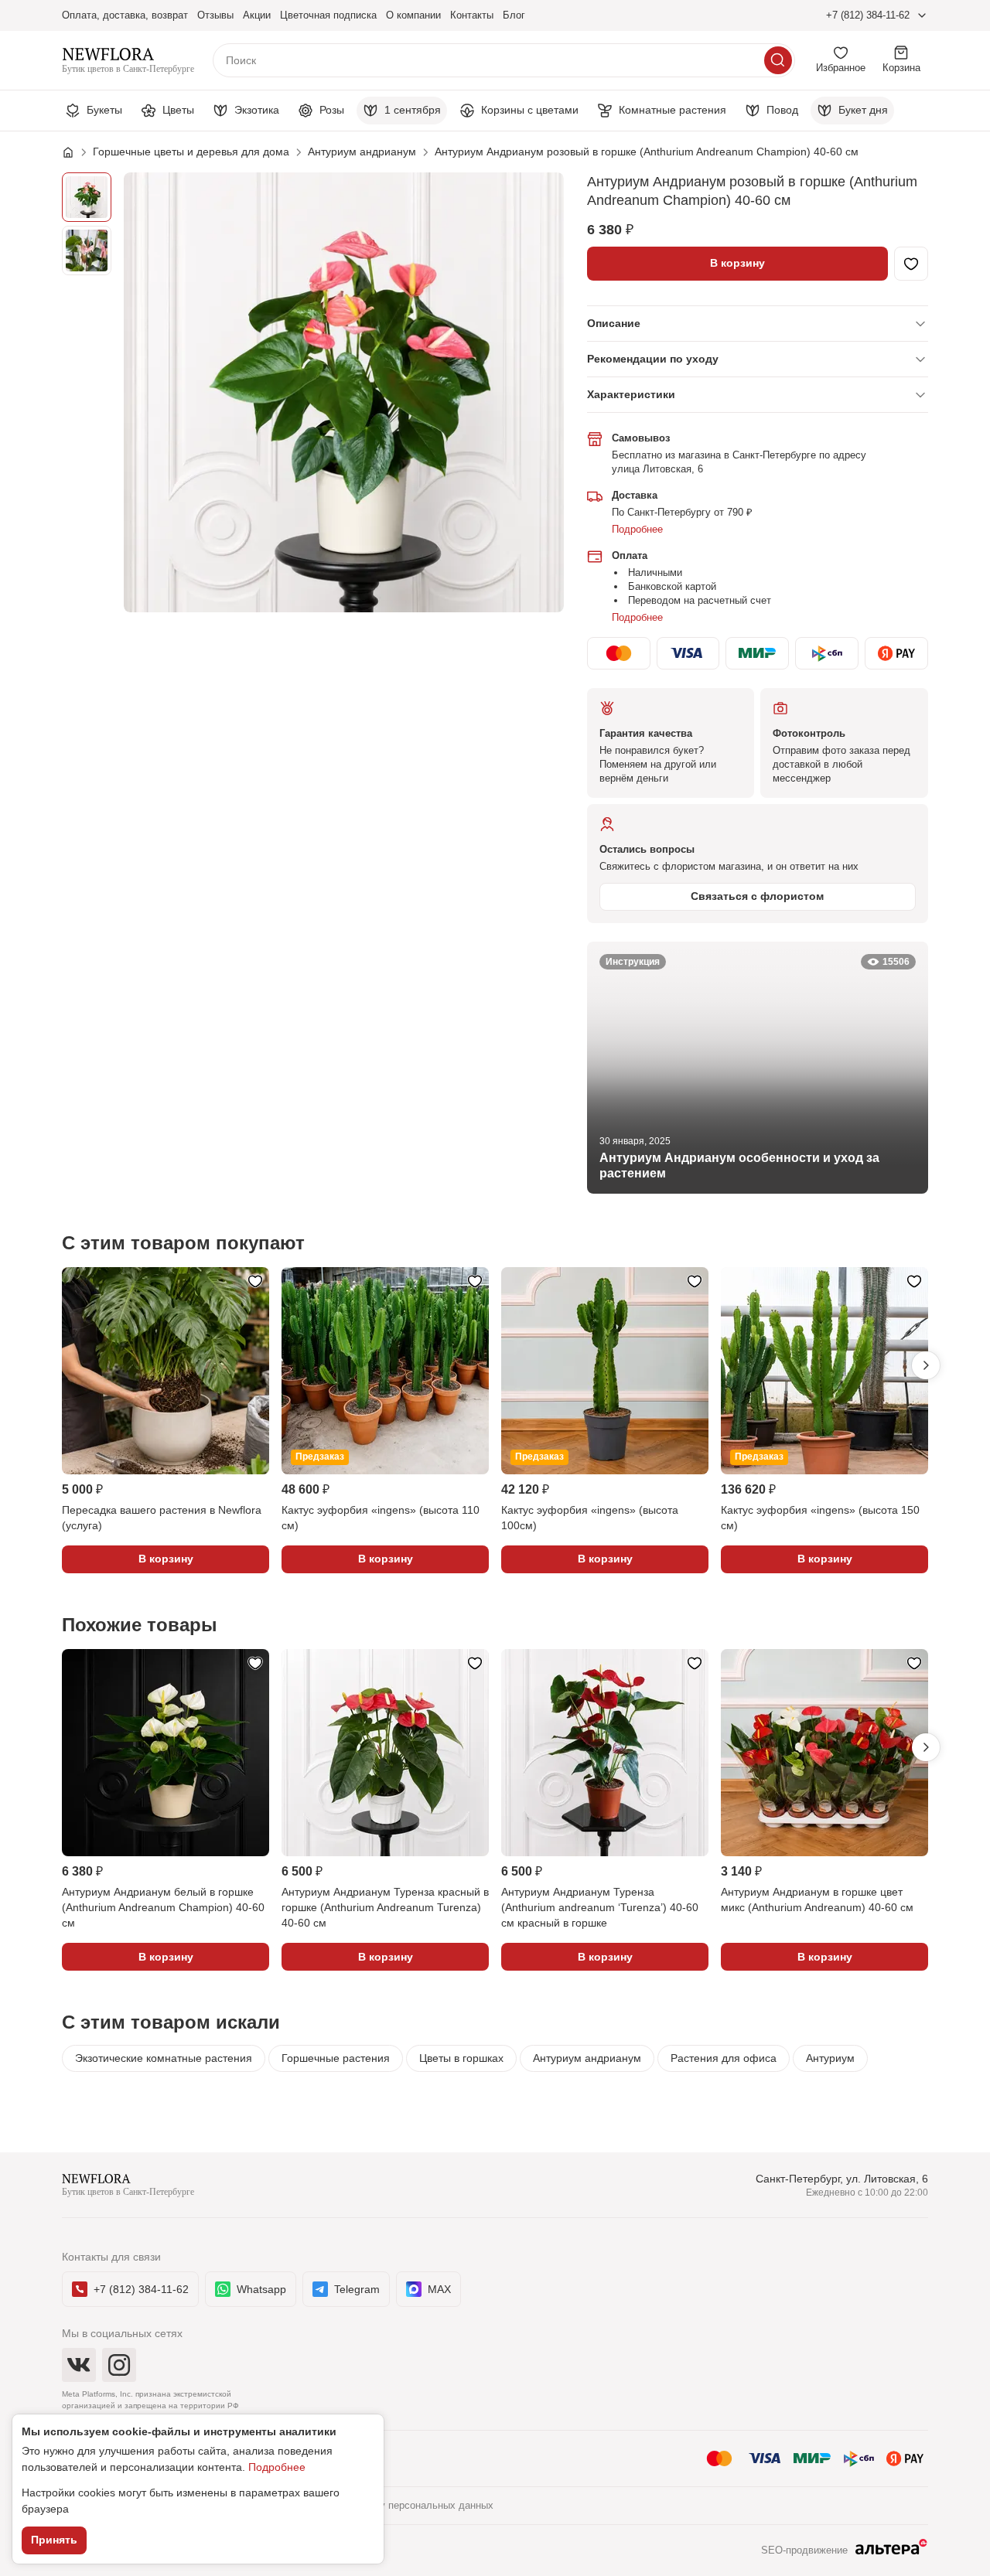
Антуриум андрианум (587, 2058)
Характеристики (631, 394)
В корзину (737, 263)
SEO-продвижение (804, 2550)
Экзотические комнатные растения (164, 2058)
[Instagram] (119, 2365)
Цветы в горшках (461, 2058)
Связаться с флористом (757, 896)
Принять (54, 2540)
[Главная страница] (76, 152)
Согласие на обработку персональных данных (385, 2505)
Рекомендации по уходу (653, 359)
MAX (439, 2289)
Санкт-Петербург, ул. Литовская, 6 (842, 2179)
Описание (614, 323)
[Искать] (778, 60)
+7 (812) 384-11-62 (868, 15)
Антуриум (830, 2058)
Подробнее (637, 529)
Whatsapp (261, 2289)
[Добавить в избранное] (911, 264)
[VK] (79, 2365)
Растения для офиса (724, 2058)
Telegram (357, 2289)
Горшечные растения (336, 2058)
